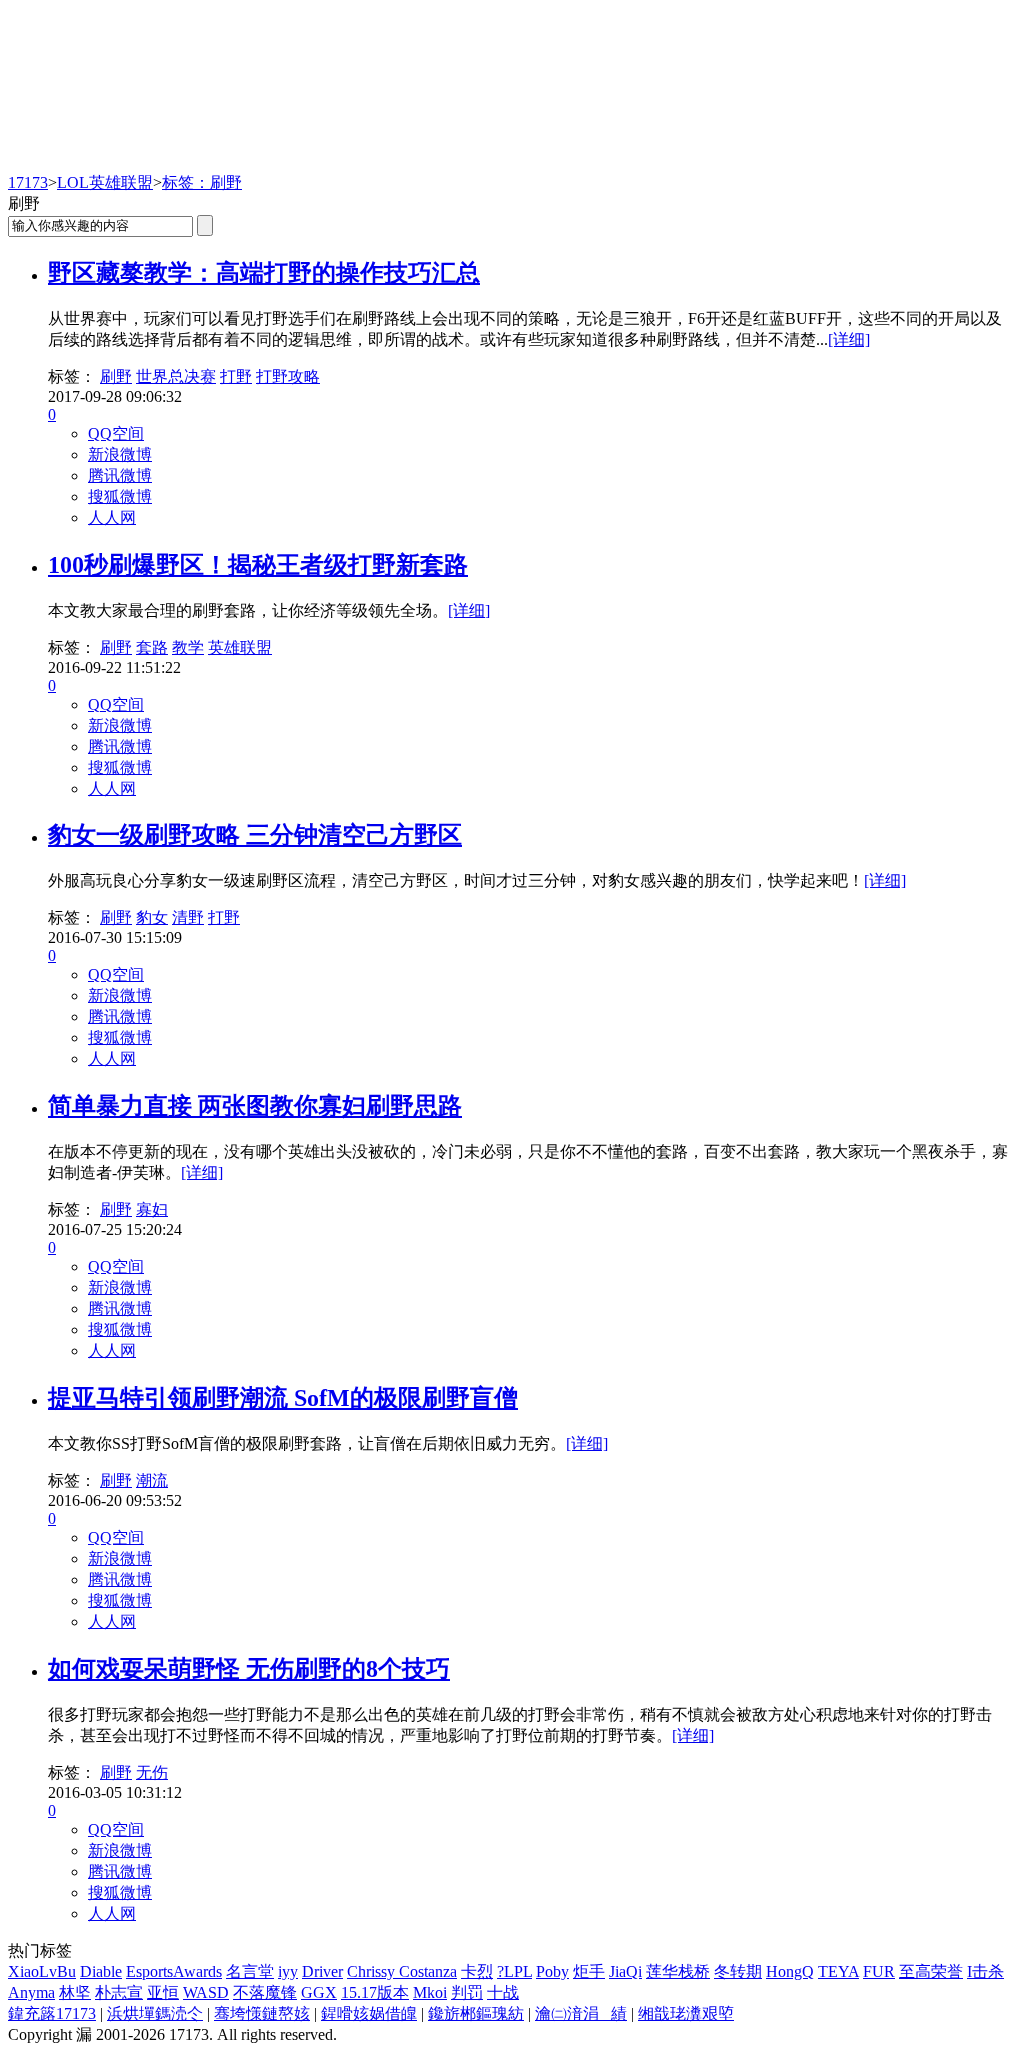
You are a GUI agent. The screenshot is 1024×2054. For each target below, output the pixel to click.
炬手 (589, 1971)
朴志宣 (119, 1992)
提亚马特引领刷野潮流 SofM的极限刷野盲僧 (283, 1398)
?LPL (514, 1971)
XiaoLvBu (42, 1971)
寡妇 (152, 1209)
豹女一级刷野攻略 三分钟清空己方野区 (255, 835)
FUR (879, 1971)
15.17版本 (375, 1992)
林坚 (75, 1992)
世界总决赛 (176, 376)
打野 (236, 376)
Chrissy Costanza (402, 1971)
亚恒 (163, 1992)
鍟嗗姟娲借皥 (369, 2013)
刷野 (116, 376)
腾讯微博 (120, 475)
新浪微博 (120, 454)
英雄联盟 (240, 647)
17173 (28, 182)
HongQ (790, 1971)
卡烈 (477, 1971)
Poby (552, 1971)
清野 (188, 917)
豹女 (152, 917)
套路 (152, 647)
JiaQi (625, 1971)
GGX (319, 1992)
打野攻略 (288, 376)
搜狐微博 (120, 496)
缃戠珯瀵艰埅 (686, 2013)
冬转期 (738, 1971)
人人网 (112, 517)
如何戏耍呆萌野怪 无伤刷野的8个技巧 (249, 1669)
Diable (101, 1971)
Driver (322, 1971)
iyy (288, 1971)
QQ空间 (116, 433)
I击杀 (985, 1971)
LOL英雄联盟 (105, 182)
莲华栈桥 (678, 1971)
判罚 (467, 1992)
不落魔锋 (265, 1992)
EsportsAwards (174, 1971)
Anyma (31, 1992)
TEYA (838, 1971)
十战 (503, 1992)
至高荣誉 (931, 1971)
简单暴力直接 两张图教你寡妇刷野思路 (255, 1106)
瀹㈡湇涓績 (581, 2013)
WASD (206, 1992)
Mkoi (430, 1992)
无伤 (152, 1772)
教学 (188, 647)
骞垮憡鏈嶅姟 (262, 2013)
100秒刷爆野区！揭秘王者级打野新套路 (258, 565)
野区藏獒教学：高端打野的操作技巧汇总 (264, 273)
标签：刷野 (202, 182)
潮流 (152, 1480)
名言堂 (250, 1971)
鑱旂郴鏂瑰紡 (476, 2013)
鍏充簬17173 (52, 2013)
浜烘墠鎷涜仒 (155, 2013)
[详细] (849, 339)
